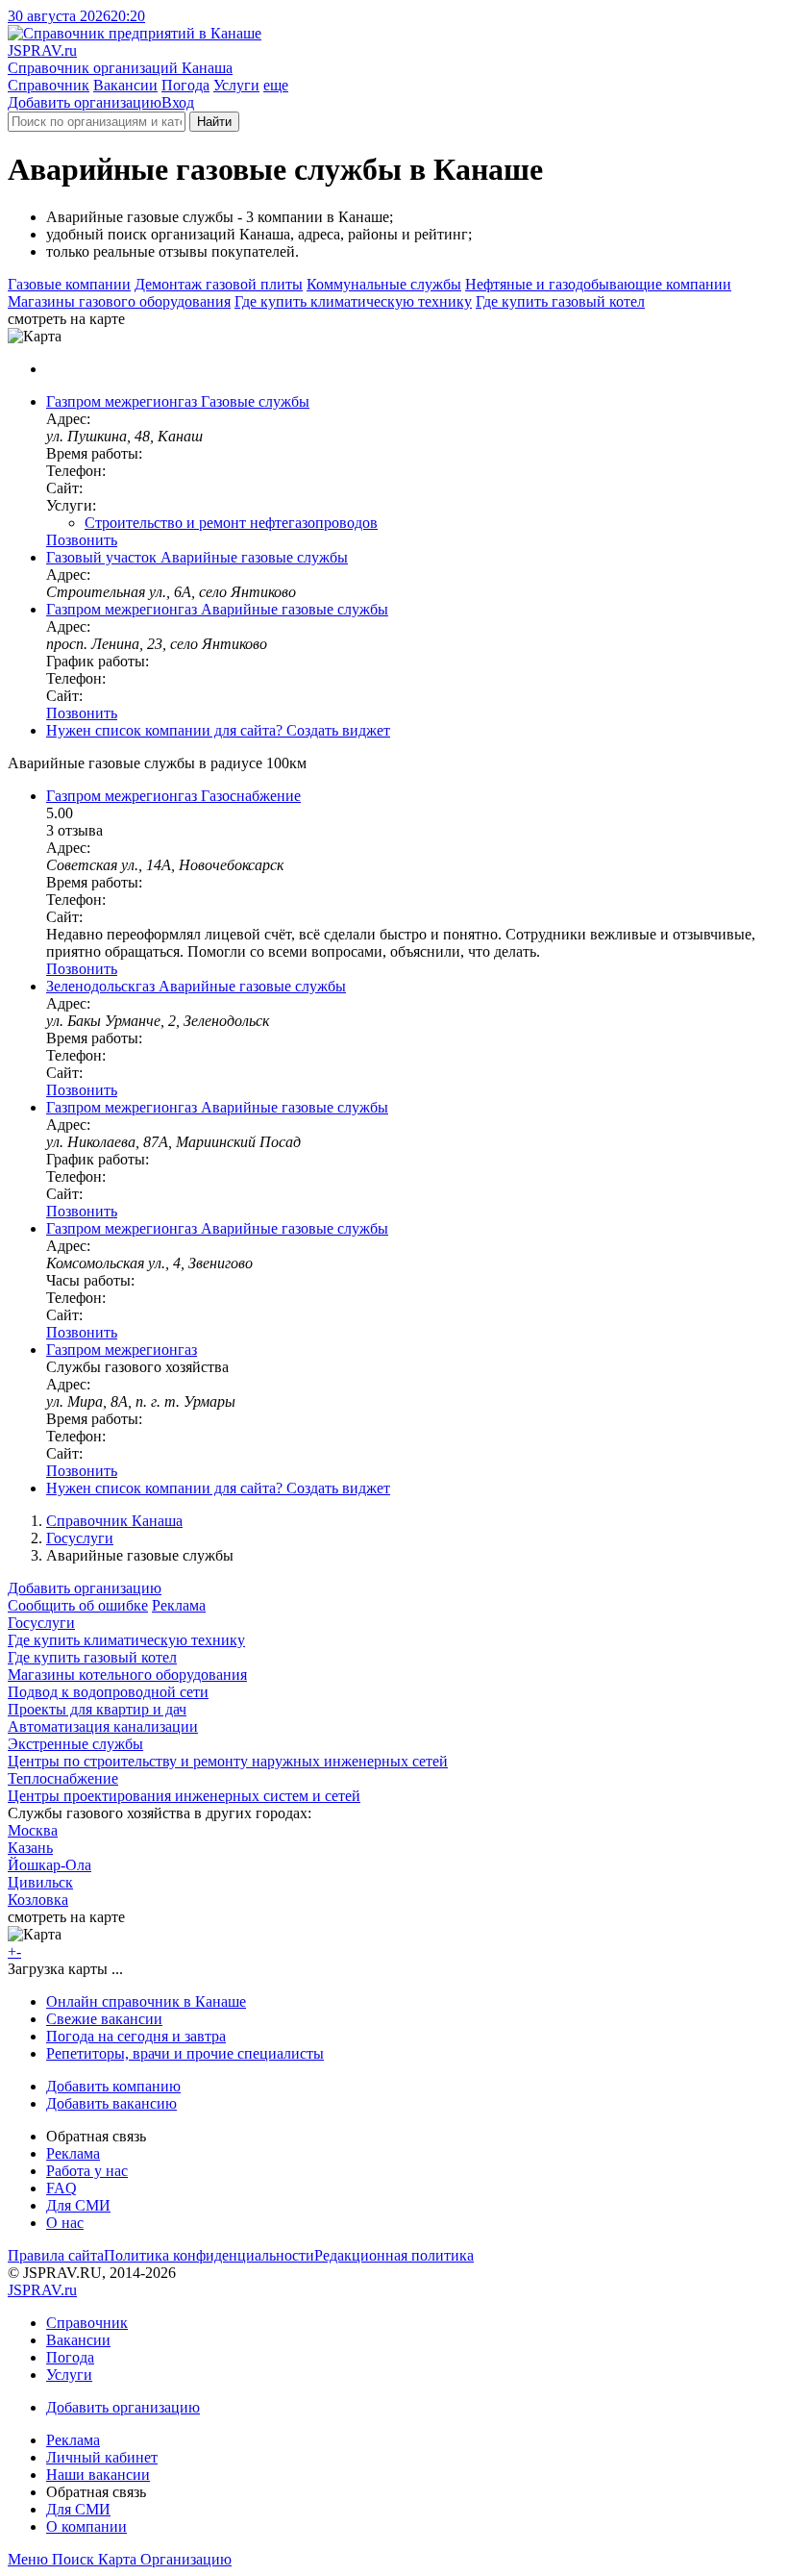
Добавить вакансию (111, 2103)
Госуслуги (80, 1538)
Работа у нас (87, 2171)
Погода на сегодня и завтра (136, 2036)
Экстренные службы (75, 1744)
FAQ (62, 2188)
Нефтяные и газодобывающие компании (598, 284)
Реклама (179, 1605)
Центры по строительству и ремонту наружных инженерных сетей (228, 1761)
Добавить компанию (113, 2086)
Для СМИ (78, 2205)
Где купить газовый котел (560, 301)
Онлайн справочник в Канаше (146, 2001)
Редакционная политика (394, 2255)
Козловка (38, 1900)
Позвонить (82, 540)
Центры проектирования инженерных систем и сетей (184, 1796)
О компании (86, 2526)
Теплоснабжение (63, 1778)
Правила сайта (56, 2255)
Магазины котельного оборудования (127, 1675)
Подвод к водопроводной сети (108, 1692)
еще (276, 85)
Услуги (236, 85)
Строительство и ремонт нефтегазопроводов (231, 523)
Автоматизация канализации (103, 1726)
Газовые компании (69, 284)
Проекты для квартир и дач (97, 1709)
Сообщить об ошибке (78, 1605)
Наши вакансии (98, 2475)
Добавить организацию (85, 102)
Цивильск (40, 1882)
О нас (65, 2223)
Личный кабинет (102, 2457)
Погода (185, 85)
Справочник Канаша (114, 1521)
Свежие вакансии (104, 2019)
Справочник (49, 85)
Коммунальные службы (384, 284)
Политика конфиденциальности (209, 2255)
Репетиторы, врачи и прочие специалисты (185, 2053)
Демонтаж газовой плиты (219, 284)
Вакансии (125, 85)
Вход (178, 102)
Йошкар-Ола (49, 1865)
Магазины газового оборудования (119, 301)
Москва (33, 1830)
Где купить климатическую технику (353, 301)
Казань (30, 1848)
